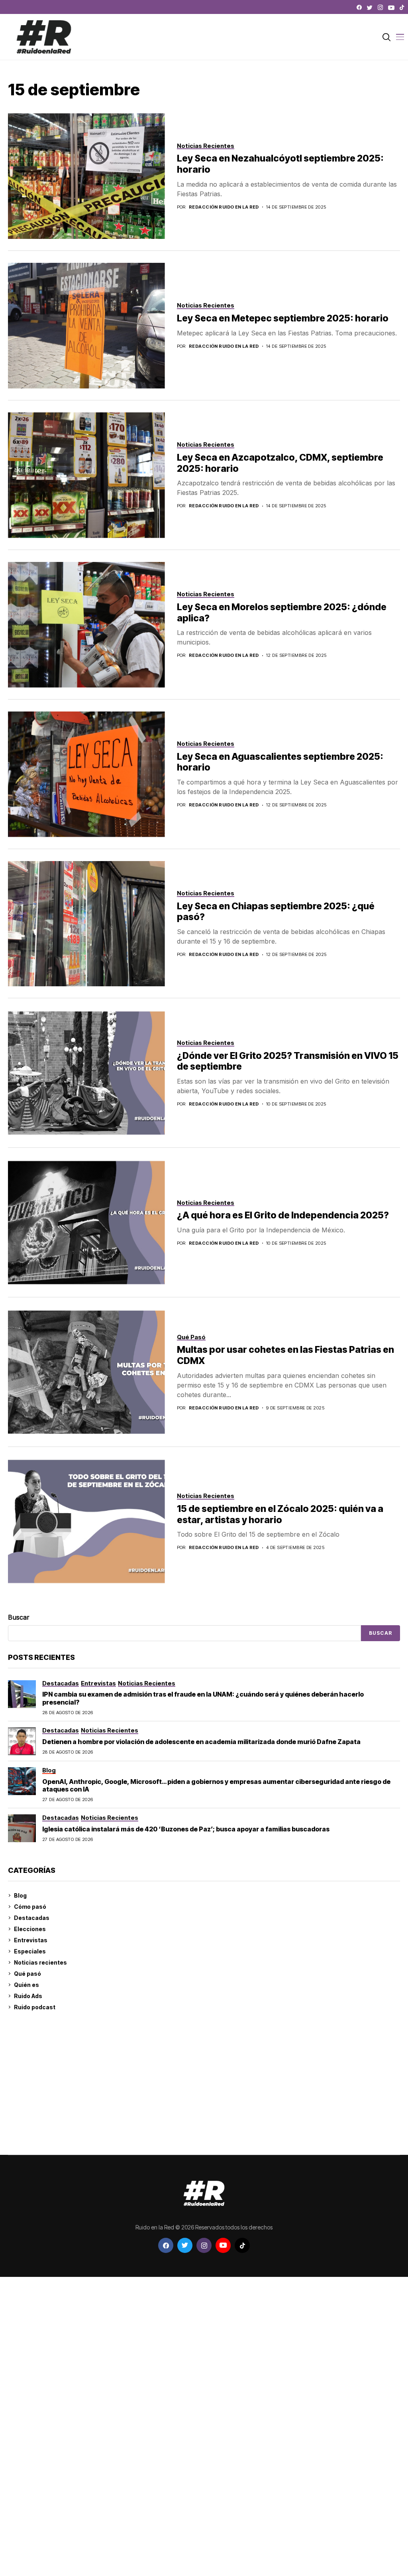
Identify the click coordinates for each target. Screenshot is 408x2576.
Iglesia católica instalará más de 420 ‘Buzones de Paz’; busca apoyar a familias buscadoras (186, 1829)
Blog (20, 1895)
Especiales (30, 1951)
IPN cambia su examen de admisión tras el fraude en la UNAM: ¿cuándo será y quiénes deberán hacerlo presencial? (203, 1698)
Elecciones (30, 1929)
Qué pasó (27, 1974)
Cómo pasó (30, 1907)
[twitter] (370, 8)
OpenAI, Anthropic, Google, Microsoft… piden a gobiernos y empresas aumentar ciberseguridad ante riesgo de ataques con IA (216, 1785)
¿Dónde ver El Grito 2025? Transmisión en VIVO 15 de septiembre (288, 1061)
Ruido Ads (28, 1996)
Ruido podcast (35, 2007)
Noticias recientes (40, 1962)
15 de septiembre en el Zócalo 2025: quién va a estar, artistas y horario (280, 1514)
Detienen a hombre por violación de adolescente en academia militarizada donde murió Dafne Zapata (201, 1742)
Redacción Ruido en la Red (224, 207)
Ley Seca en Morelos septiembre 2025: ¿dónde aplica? (282, 613)
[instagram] (380, 8)
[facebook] (359, 8)
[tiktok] (402, 8)
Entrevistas (31, 1940)
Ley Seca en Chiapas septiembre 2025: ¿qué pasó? (276, 912)
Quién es (26, 1985)
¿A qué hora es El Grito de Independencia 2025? (283, 1215)
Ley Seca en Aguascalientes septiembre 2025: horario (280, 762)
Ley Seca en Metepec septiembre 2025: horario (283, 318)
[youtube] (391, 8)
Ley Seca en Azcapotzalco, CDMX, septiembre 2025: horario (280, 463)
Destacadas (32, 1918)
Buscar (19, 1617)
